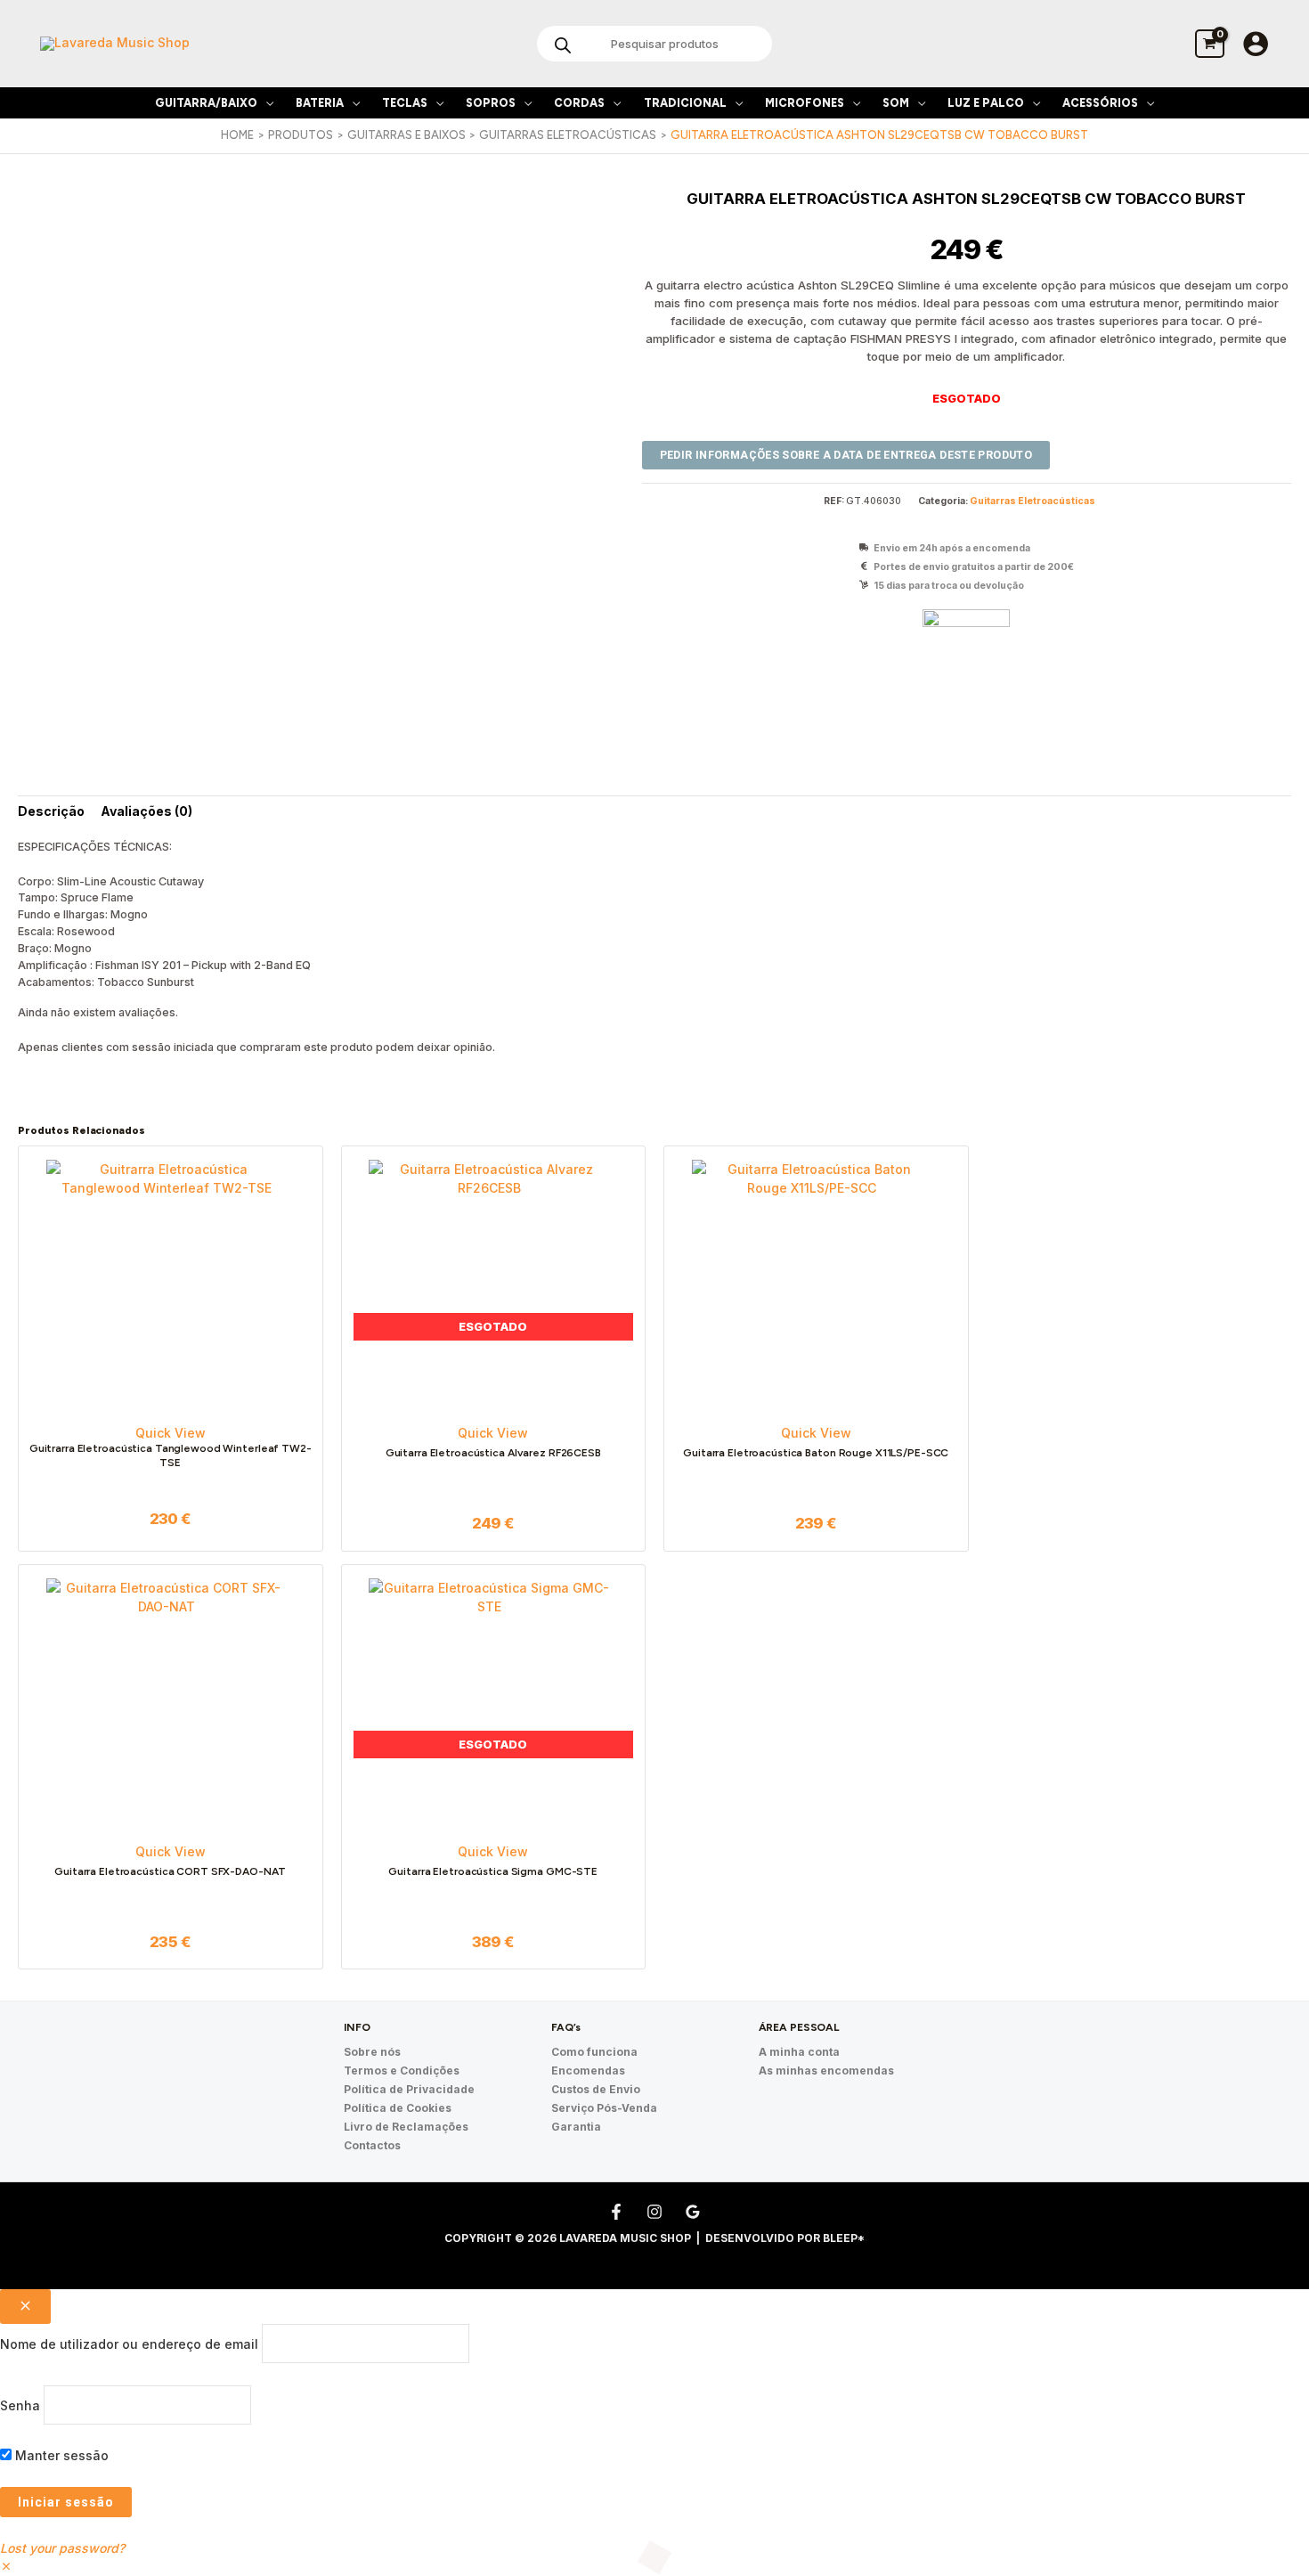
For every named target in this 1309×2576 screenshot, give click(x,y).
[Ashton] (966, 639)
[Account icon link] (1256, 44)
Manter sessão (60, 2455)
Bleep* (844, 2238)
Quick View (171, 1433)
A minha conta (799, 2052)
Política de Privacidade (409, 2089)
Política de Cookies (398, 2108)
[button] (265, 103)
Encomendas (588, 2071)
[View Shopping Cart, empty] (1210, 43)
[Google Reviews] (693, 2212)
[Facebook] (616, 2212)
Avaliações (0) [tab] (146, 811)
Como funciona (594, 2052)
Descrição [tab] (51, 811)
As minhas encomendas (826, 2071)
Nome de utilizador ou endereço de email (129, 2344)
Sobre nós (372, 2052)
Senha (20, 2405)
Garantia (576, 2127)
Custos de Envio (596, 2089)
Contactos (372, 2145)
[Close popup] (25, 2307)
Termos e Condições (402, 2071)
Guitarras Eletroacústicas (1033, 501)
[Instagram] (654, 2212)
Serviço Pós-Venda (604, 2108)
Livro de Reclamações (406, 2127)
